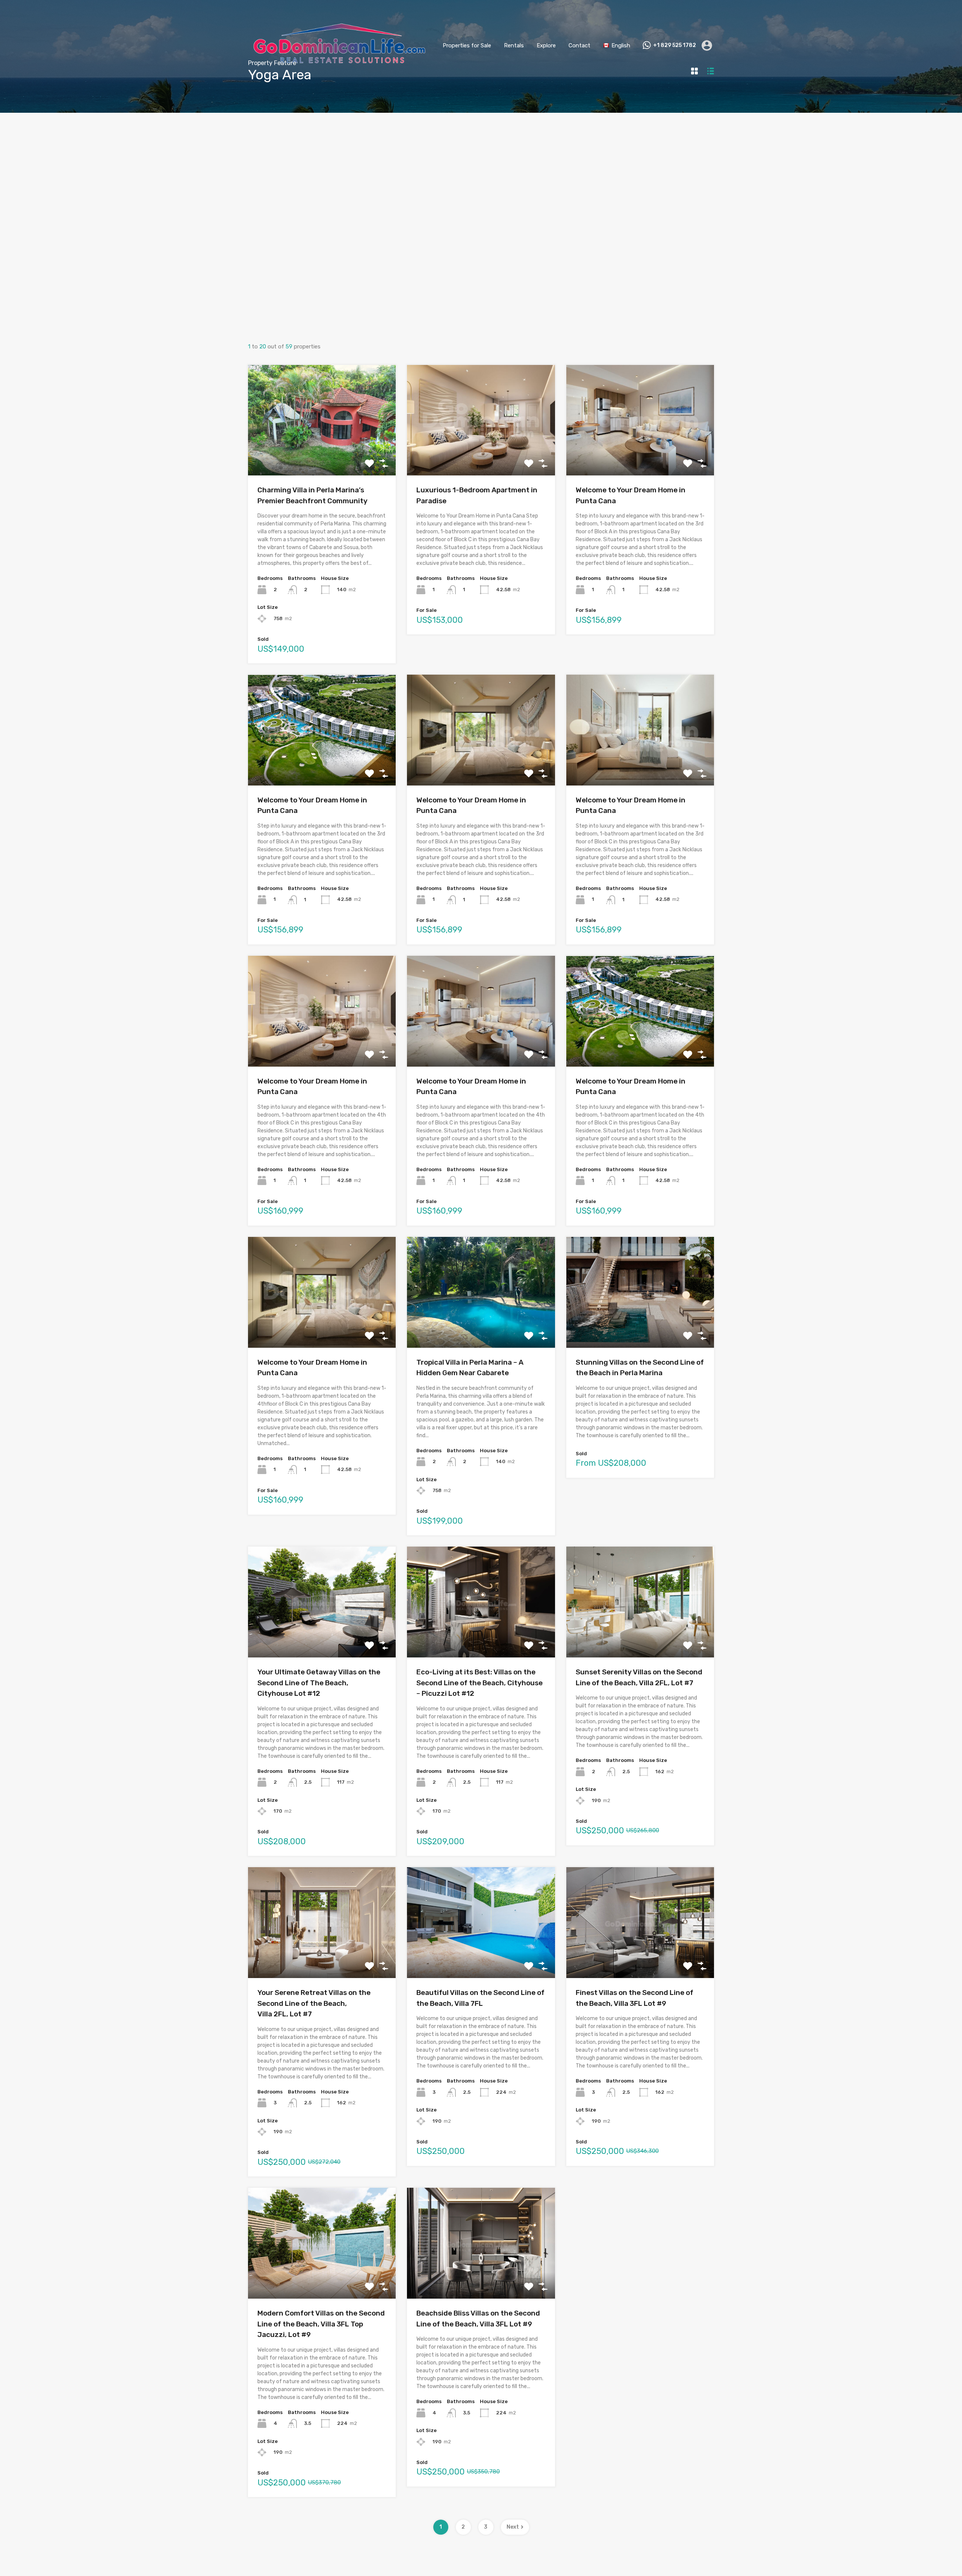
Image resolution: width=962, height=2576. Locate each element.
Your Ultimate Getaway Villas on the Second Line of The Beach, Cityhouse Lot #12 (319, 1683)
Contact (579, 45)
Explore (546, 45)
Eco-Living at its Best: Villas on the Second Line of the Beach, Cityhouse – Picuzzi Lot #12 (479, 1683)
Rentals (514, 45)
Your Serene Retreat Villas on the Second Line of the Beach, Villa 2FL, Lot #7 (314, 2003)
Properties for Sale (467, 45)
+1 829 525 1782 (675, 45)
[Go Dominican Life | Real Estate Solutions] (339, 80)
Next (513, 2527)
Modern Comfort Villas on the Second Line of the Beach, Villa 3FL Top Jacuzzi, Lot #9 (321, 2324)
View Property (322, 453)
